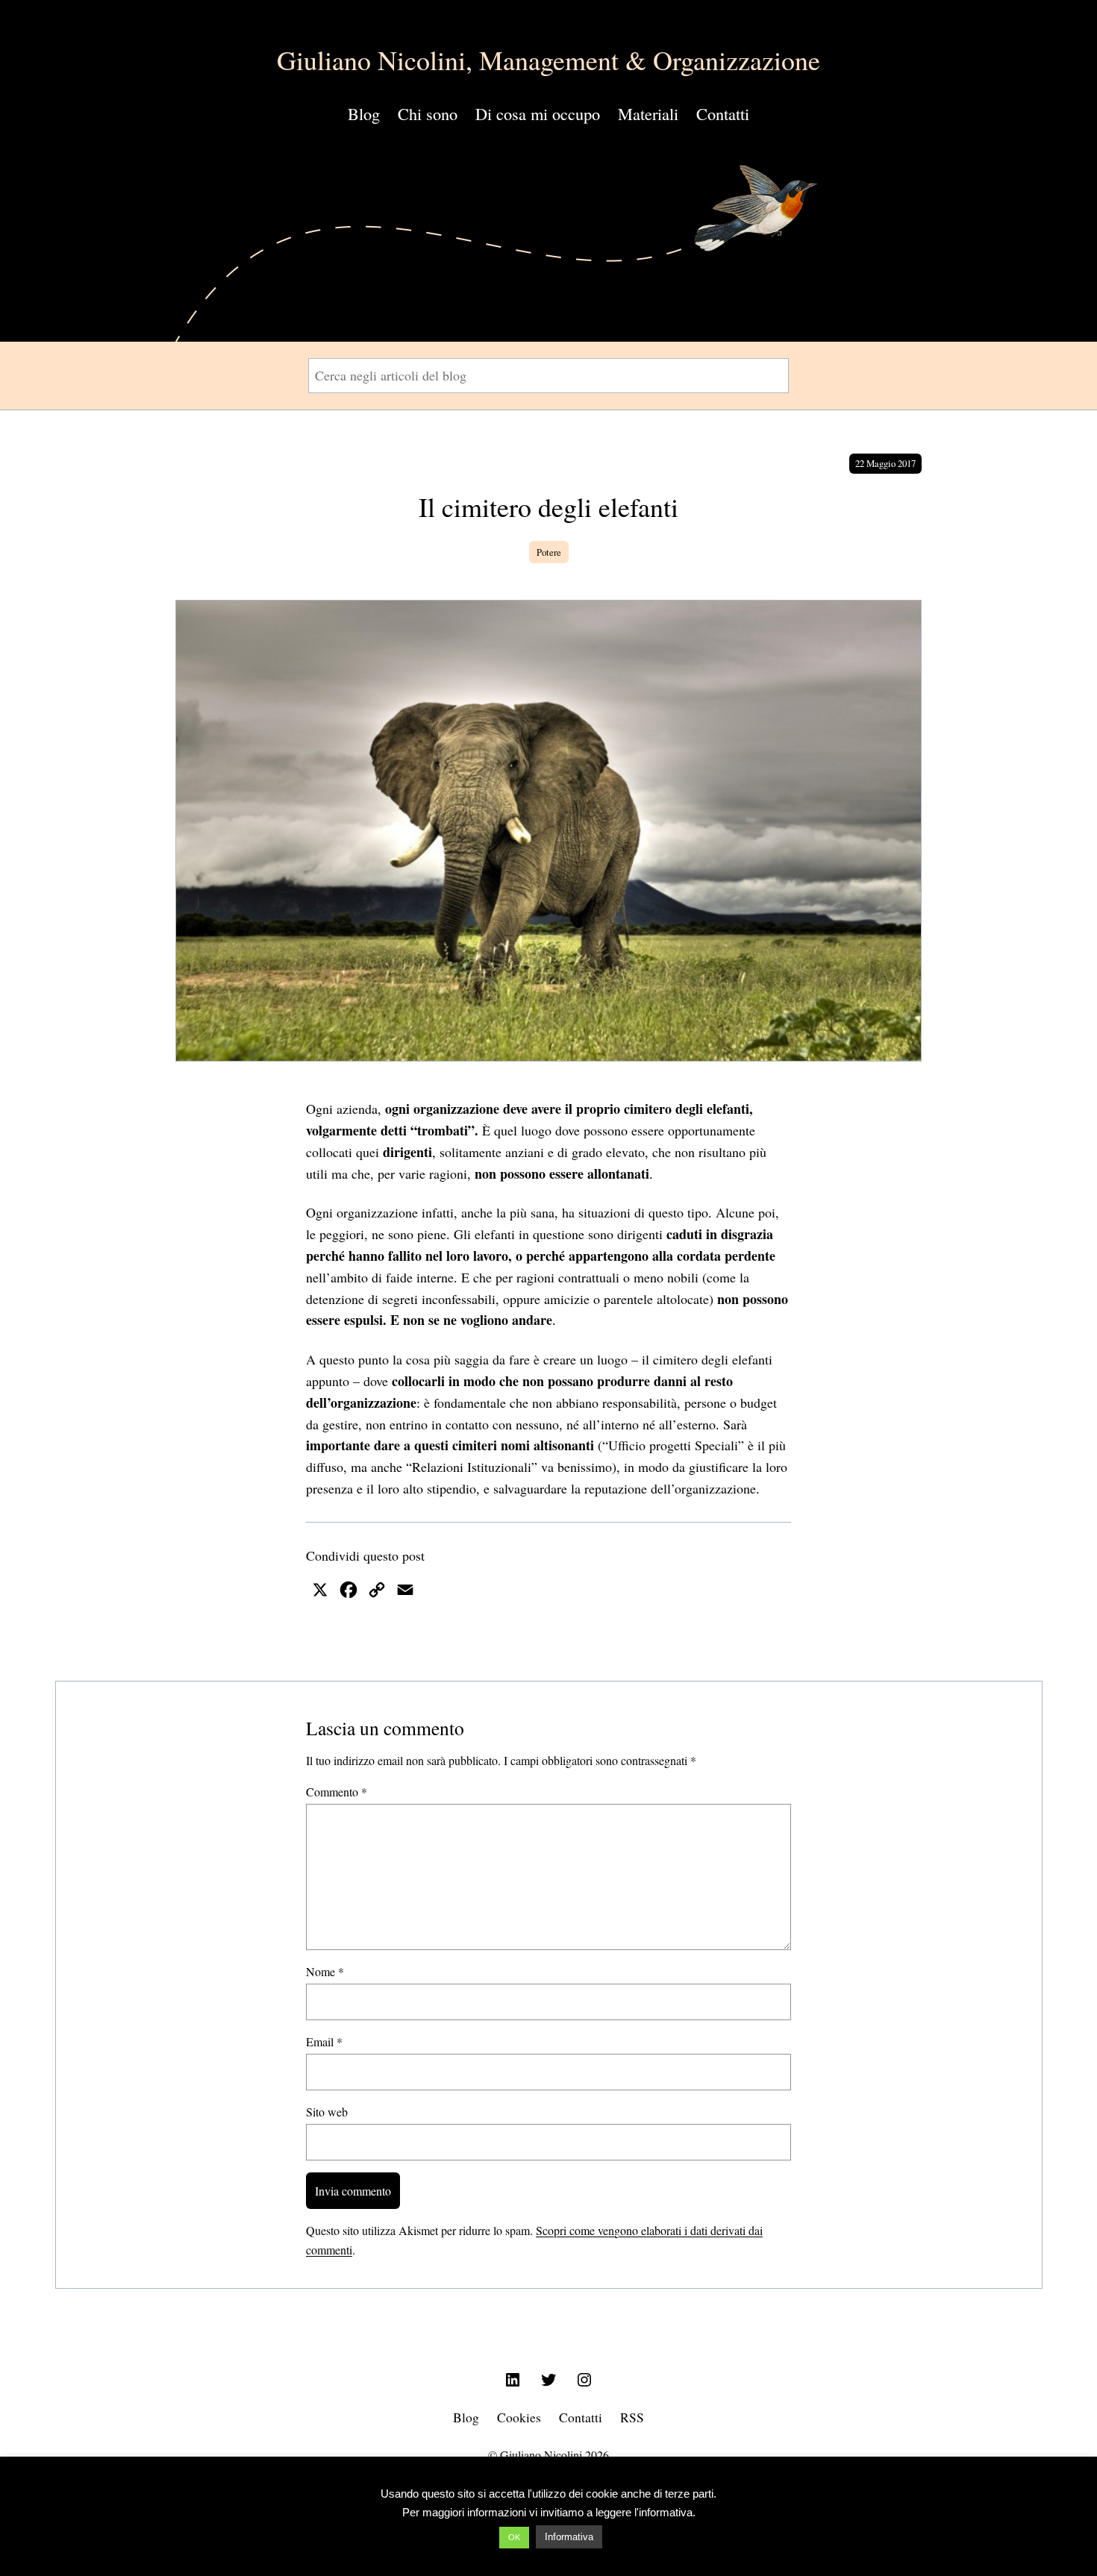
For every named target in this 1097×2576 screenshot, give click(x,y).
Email (324, 2041)
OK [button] (514, 2537)
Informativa (569, 2537)
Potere (549, 552)
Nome (325, 1971)
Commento (337, 1792)
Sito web (327, 2112)
